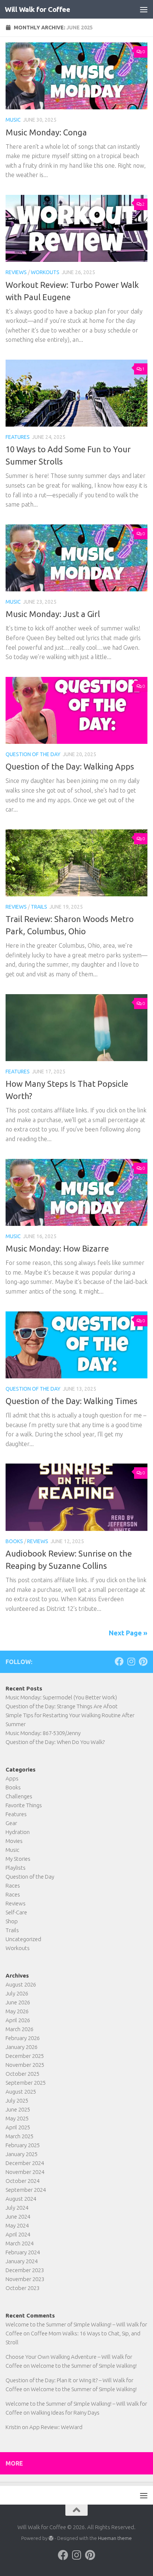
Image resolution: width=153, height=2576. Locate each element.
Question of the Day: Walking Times (71, 1401)
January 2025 (22, 2154)
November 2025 (25, 2065)
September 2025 (26, 2083)
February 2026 (23, 2038)
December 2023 (25, 2270)
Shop (12, 1921)
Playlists (16, 1868)
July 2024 (17, 2208)
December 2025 (25, 2056)
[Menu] (144, 9)
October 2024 (22, 2181)
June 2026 (18, 2002)
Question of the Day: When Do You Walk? (55, 1742)
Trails (39, 907)
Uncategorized (23, 1939)
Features (18, 437)
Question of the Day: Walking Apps (70, 766)
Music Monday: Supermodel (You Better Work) (61, 1697)
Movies (14, 1841)
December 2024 (25, 2163)
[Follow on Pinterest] (143, 1661)
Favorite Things (24, 1805)
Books (14, 1541)
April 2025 (18, 2127)
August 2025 (21, 2092)
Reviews (16, 272)
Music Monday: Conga (46, 132)
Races (13, 1886)
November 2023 (25, 2279)
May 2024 (17, 2225)
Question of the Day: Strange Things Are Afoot (62, 1706)
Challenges (19, 1796)
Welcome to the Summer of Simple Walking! (84, 2366)
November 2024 (25, 2172)
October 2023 (22, 2288)
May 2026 (17, 2011)
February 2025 (23, 2145)
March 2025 (19, 2136)
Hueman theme (115, 2538)
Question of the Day (33, 754)
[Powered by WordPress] (51, 2538)
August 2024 (21, 2199)
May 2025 (17, 2118)
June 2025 (18, 2109)
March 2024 (19, 2243)
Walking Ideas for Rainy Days (65, 2413)
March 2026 (19, 2029)
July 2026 (17, 1993)
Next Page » (128, 1633)
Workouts (45, 272)
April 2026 (18, 2020)
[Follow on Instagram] (131, 1661)
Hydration (18, 1832)
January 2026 (22, 2047)
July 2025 (17, 2100)
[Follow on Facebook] (119, 1661)
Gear (11, 1823)
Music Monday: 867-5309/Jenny (43, 1733)
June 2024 (18, 2217)
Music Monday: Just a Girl (53, 614)
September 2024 (26, 2190)
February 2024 (23, 2252)
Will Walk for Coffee (37, 9)
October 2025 (22, 2074)
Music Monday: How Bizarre (57, 1248)
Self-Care (16, 1912)
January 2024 (22, 2261)
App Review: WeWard (56, 2427)
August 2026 (21, 1984)
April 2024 (18, 2234)
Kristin (13, 2427)
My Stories (18, 1859)
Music (13, 120)
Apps (12, 1778)
